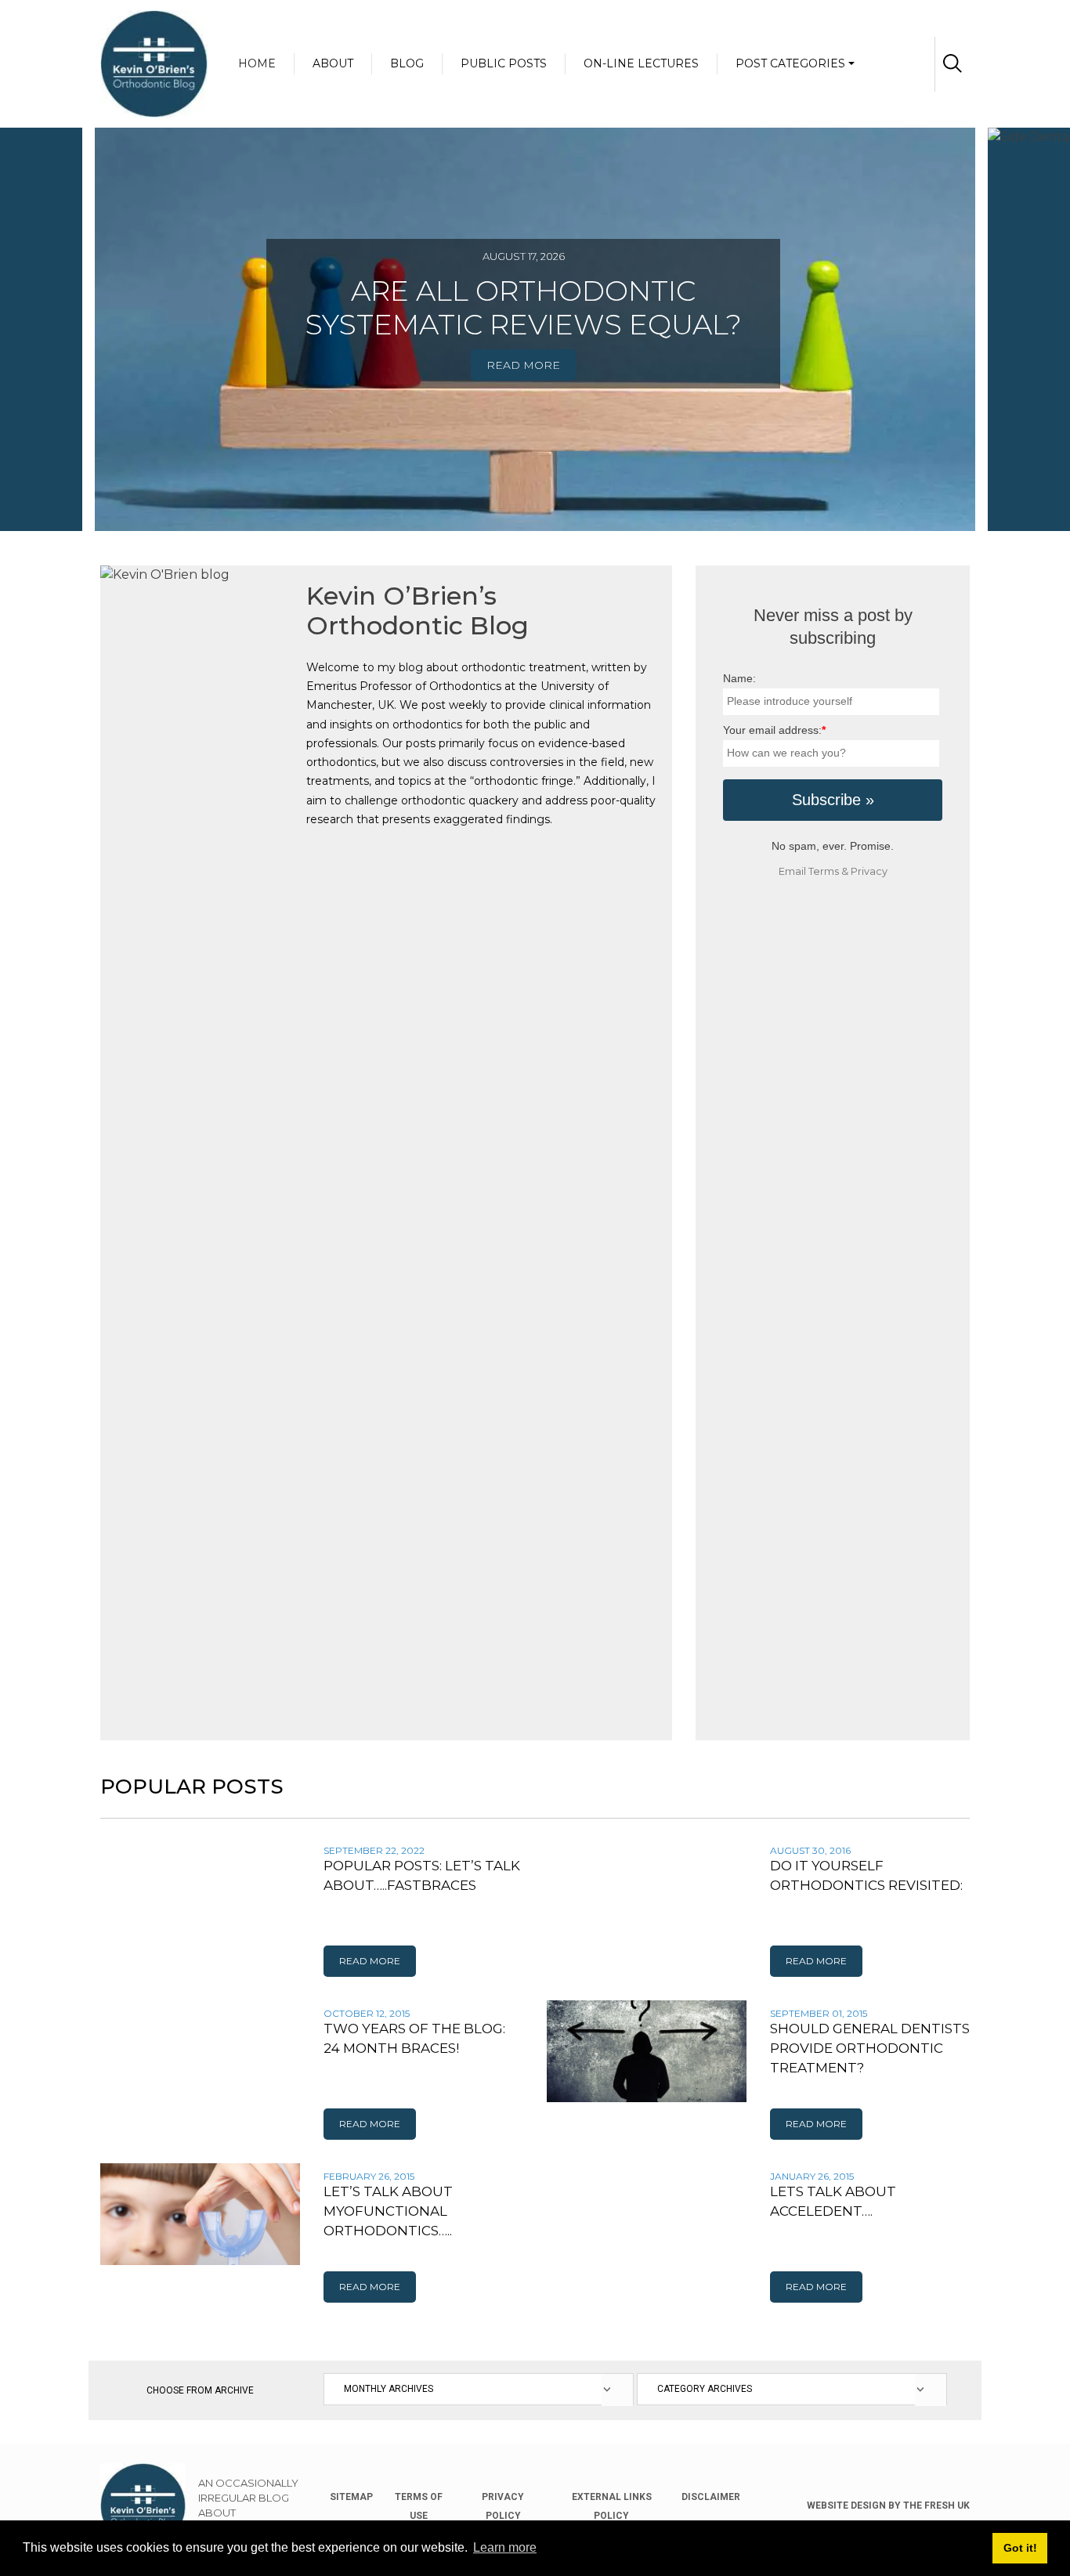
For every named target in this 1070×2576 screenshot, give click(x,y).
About (333, 63)
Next (981, 300)
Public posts (504, 63)
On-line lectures (641, 63)
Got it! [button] (1020, 2548)
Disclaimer (711, 2497)
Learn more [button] (505, 2547)
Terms (824, 871)
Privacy (869, 871)
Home (257, 63)
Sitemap (351, 2497)
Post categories (790, 63)
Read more (523, 365)
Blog (407, 63)
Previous (89, 300)
